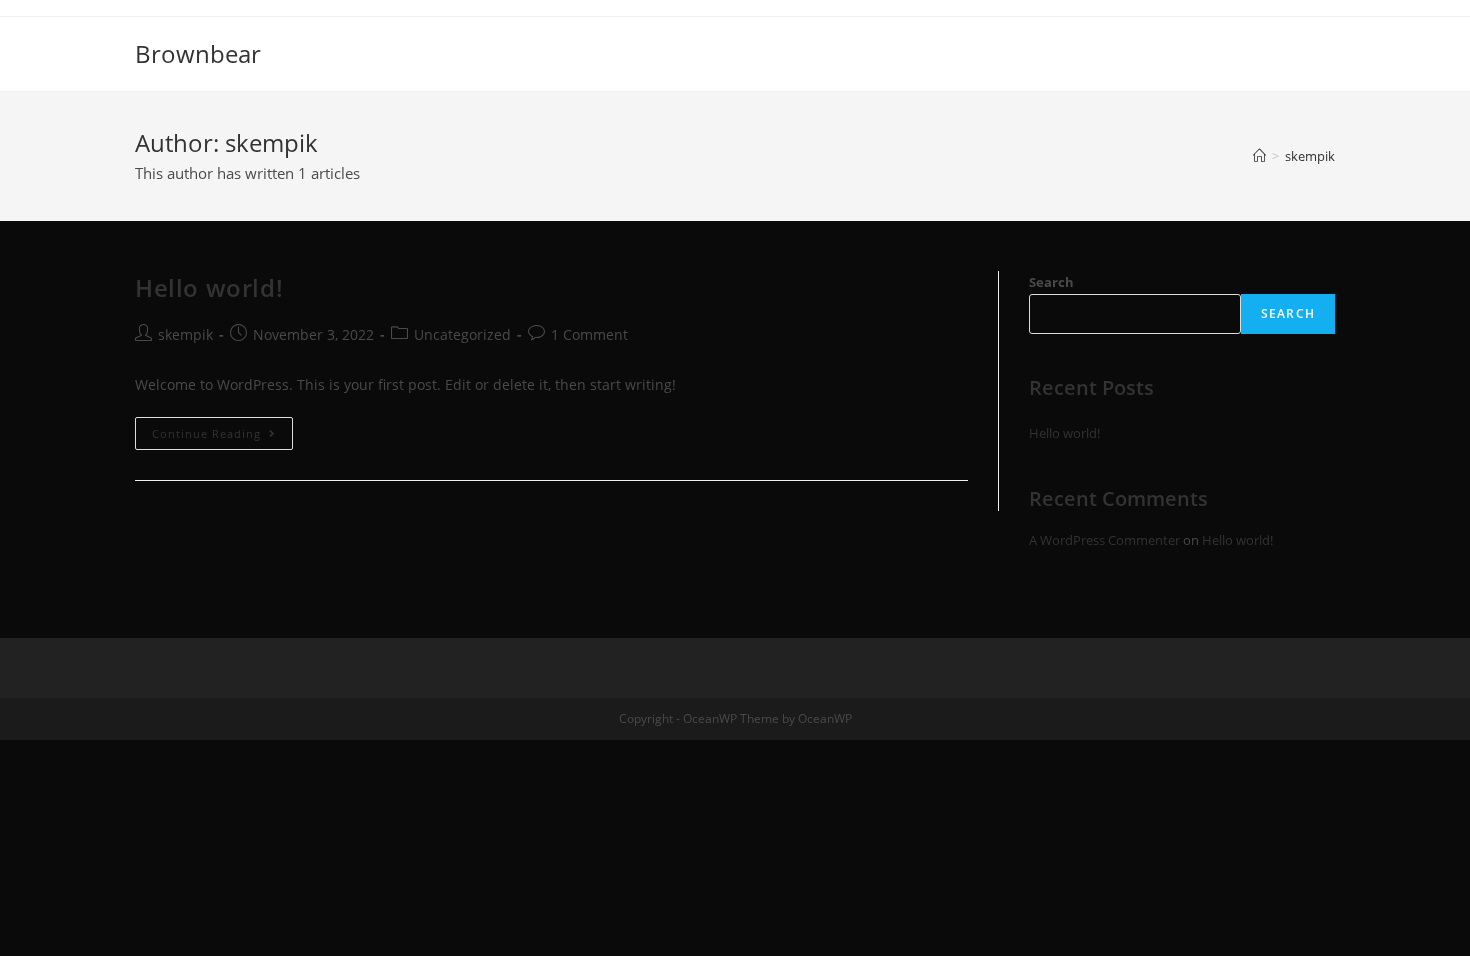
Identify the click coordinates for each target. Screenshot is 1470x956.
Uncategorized (462, 334)
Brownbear (198, 53)
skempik (185, 334)
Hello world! (209, 287)
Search (1051, 282)
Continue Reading (222, 437)
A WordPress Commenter (1104, 540)
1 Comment (589, 334)
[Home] (1259, 156)
